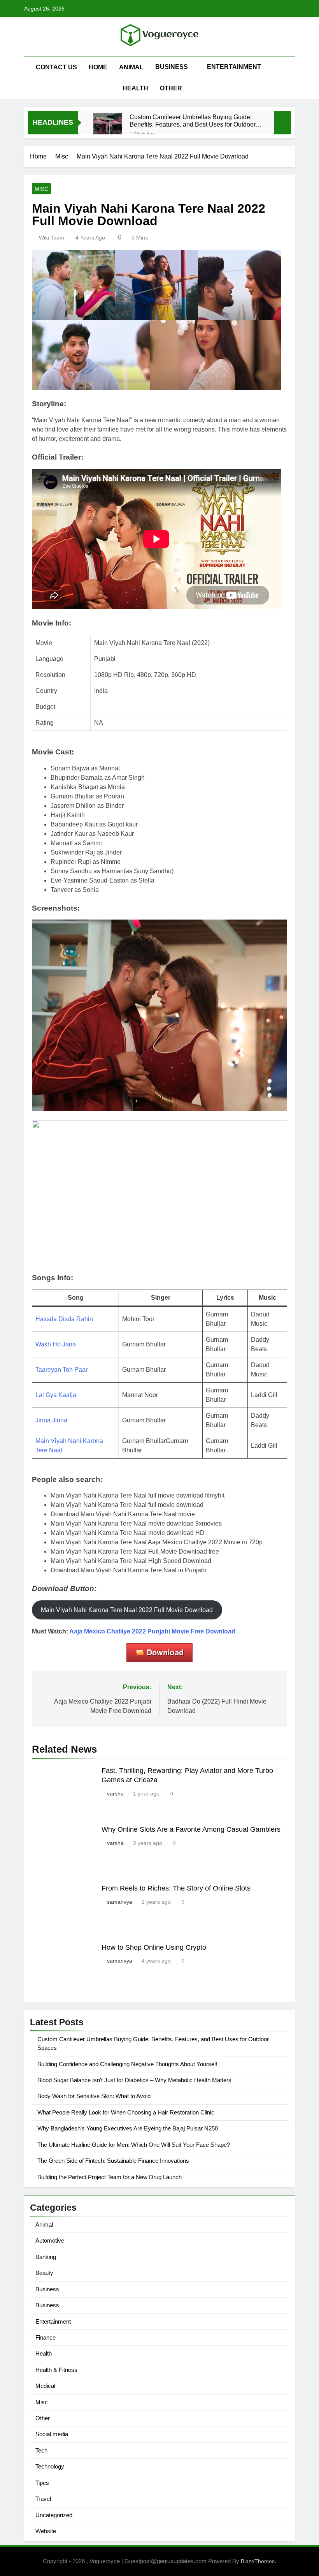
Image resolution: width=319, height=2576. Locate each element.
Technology (50, 2466)
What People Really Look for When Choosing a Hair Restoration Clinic (126, 2112)
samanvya (120, 1902)
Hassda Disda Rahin (64, 1319)
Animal (131, 67)
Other (171, 88)
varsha (115, 1794)
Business (172, 67)
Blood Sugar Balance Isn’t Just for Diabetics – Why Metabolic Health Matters (134, 2080)
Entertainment (234, 67)
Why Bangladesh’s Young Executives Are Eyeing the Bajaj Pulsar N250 (128, 2128)
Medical (45, 2386)
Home (98, 67)
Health (135, 88)
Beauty (44, 2273)
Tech (41, 2450)
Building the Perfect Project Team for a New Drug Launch (110, 2177)
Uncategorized (54, 2515)
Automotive (50, 2240)
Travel (43, 2499)
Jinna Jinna (51, 1420)
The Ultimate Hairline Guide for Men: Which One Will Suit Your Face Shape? (134, 2145)
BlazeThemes (258, 2561)
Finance (46, 2337)
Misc (41, 189)
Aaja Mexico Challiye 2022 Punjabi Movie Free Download (152, 1631)
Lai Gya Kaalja (56, 1395)
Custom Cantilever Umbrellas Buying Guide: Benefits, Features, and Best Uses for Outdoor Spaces (193, 121)
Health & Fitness (56, 2370)
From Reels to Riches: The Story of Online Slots (176, 1888)
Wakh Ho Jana (56, 1344)
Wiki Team (52, 238)
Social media (52, 2434)
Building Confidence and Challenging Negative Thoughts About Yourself (127, 2064)
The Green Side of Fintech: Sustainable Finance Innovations (113, 2161)
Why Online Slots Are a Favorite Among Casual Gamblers (191, 1829)
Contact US (56, 67)
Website (46, 2531)
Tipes (42, 2483)
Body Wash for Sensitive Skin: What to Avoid (94, 2096)
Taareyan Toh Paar (61, 1370)
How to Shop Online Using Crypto (154, 1947)
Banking (46, 2257)
